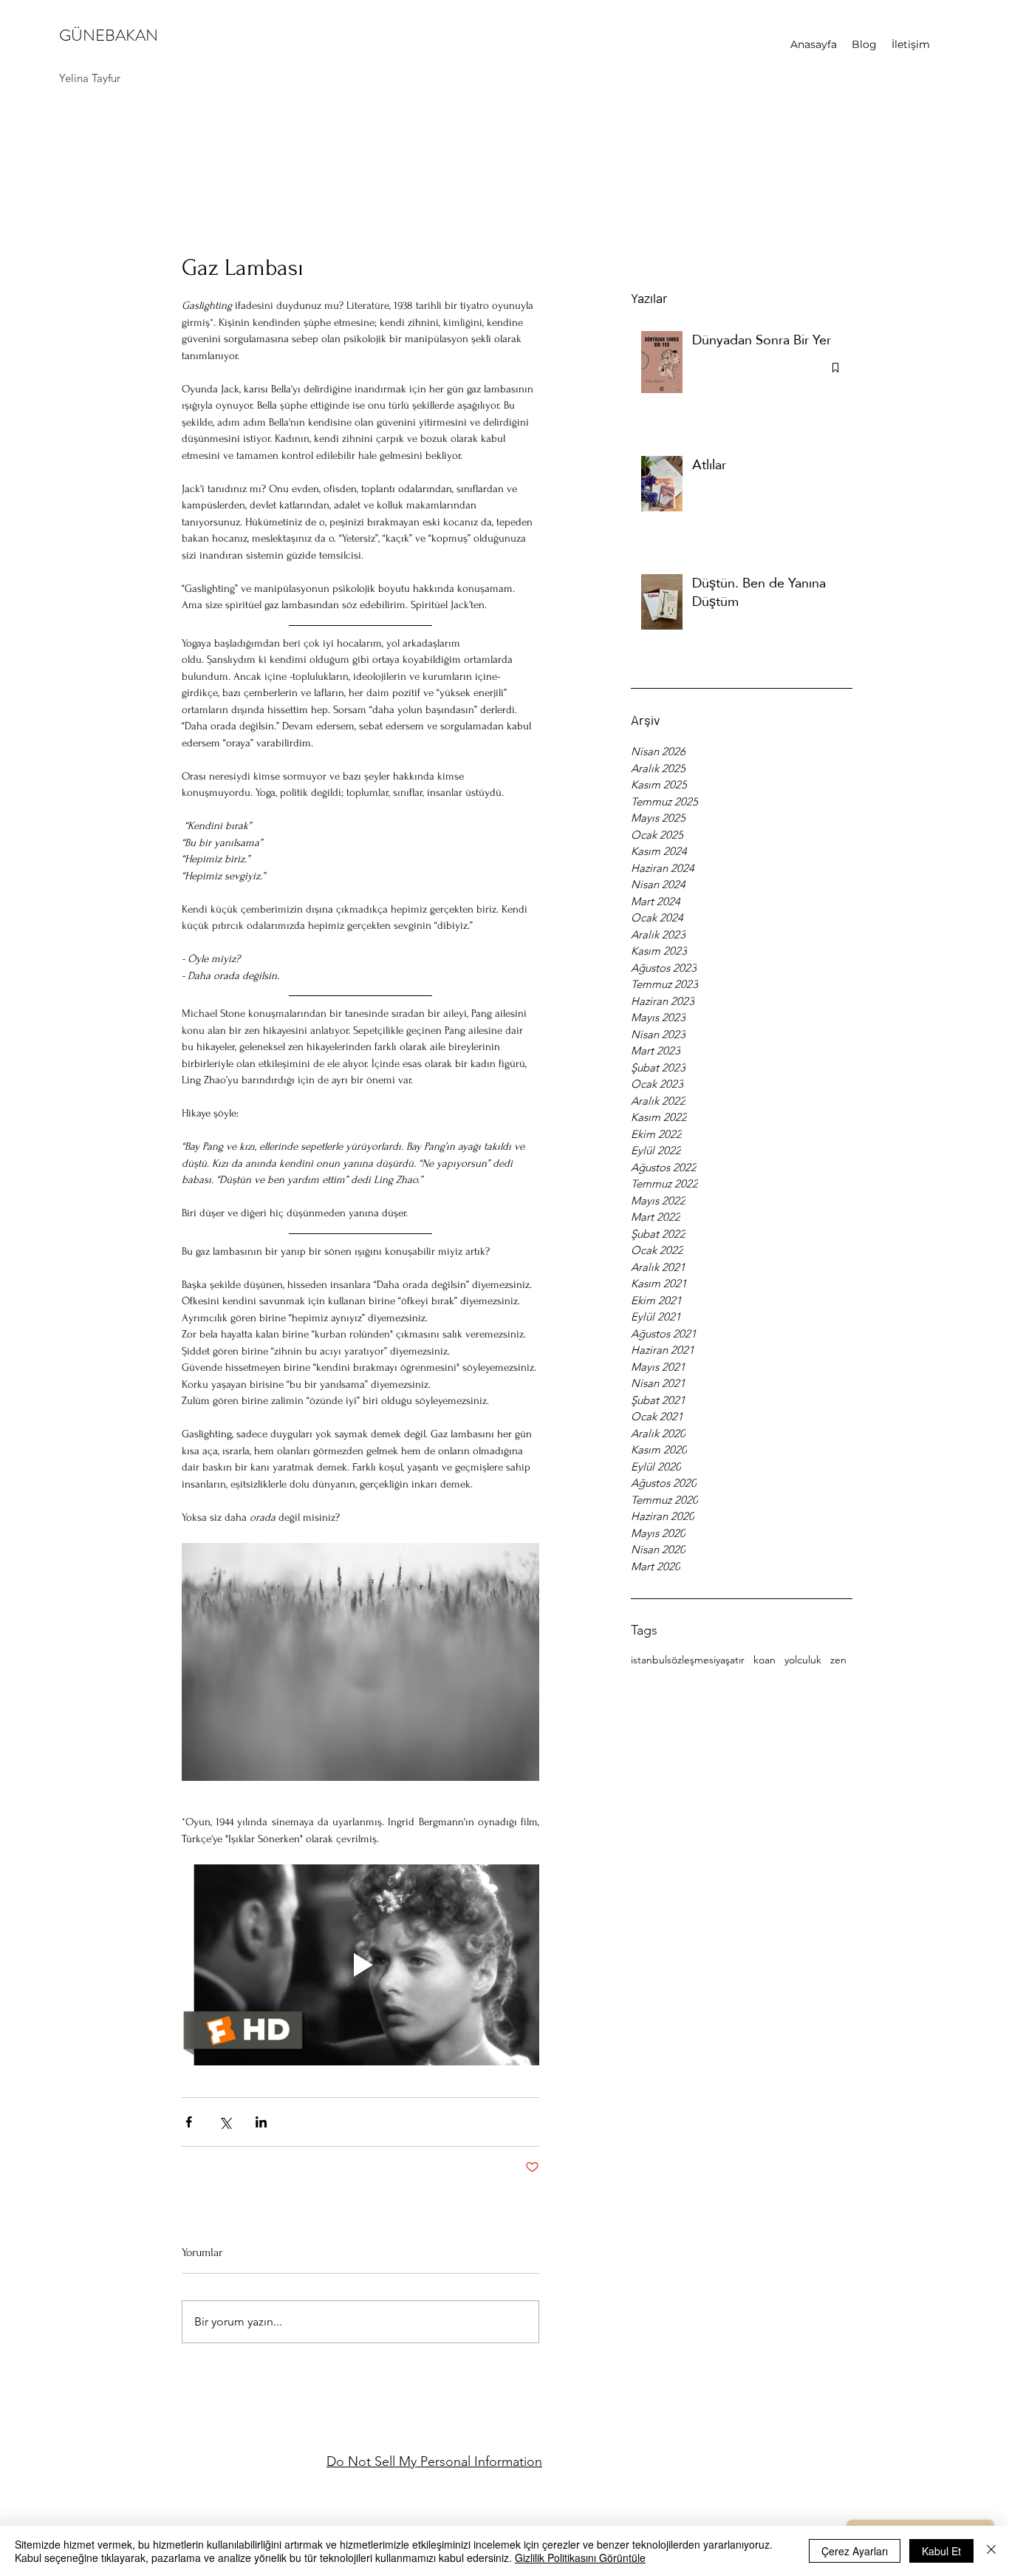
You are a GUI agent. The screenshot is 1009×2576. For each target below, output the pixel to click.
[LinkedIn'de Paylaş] (261, 2122)
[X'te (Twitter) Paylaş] (225, 2122)
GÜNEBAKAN (109, 35)
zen (838, 1660)
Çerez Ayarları (855, 2551)
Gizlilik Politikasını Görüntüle (580, 2558)
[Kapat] (991, 2551)
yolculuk (803, 1660)
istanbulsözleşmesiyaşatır (688, 1660)
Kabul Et (941, 2551)
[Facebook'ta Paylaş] (189, 2122)
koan (765, 1660)
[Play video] (360, 1965)
